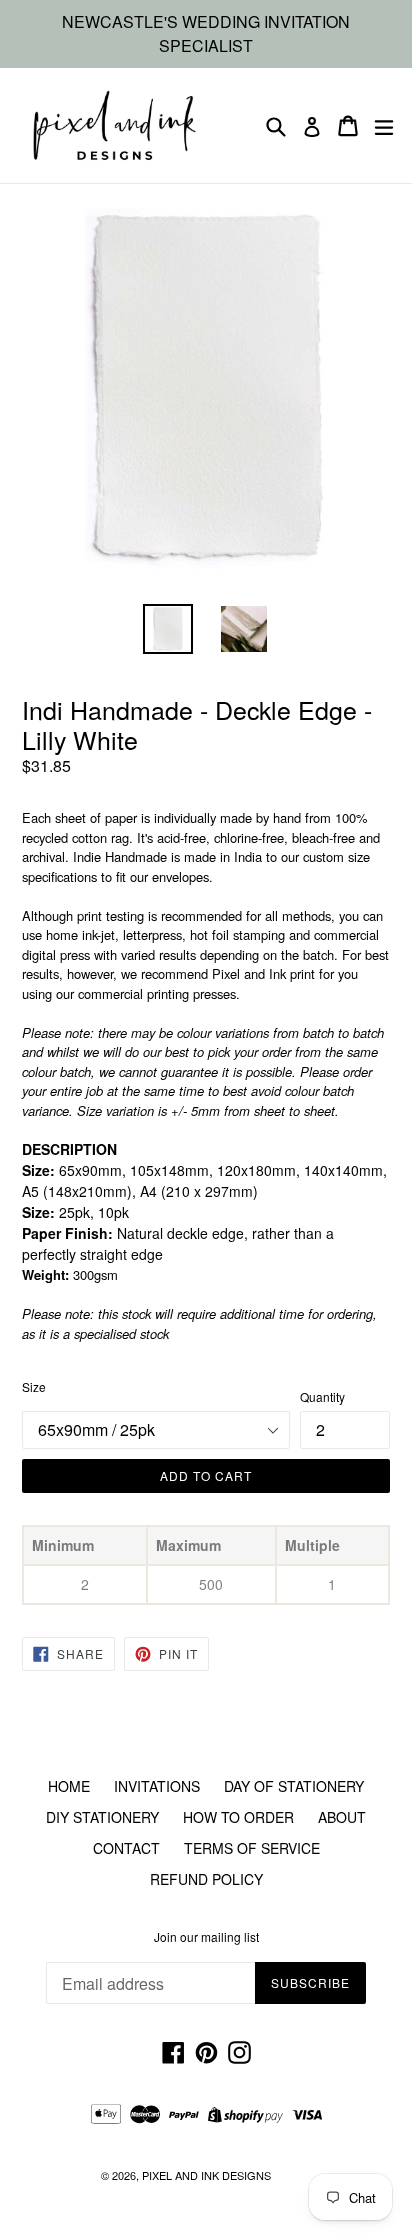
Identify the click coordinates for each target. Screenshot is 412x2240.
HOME (69, 1786)
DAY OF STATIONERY (294, 1786)
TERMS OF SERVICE (252, 1848)
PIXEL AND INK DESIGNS (206, 2175)
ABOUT (342, 1817)
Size (34, 1386)
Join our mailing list (206, 1937)
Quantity (322, 1396)
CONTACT (126, 1848)
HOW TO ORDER (238, 1817)
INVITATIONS (157, 1786)
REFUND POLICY (206, 1879)
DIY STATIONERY (102, 1817)
